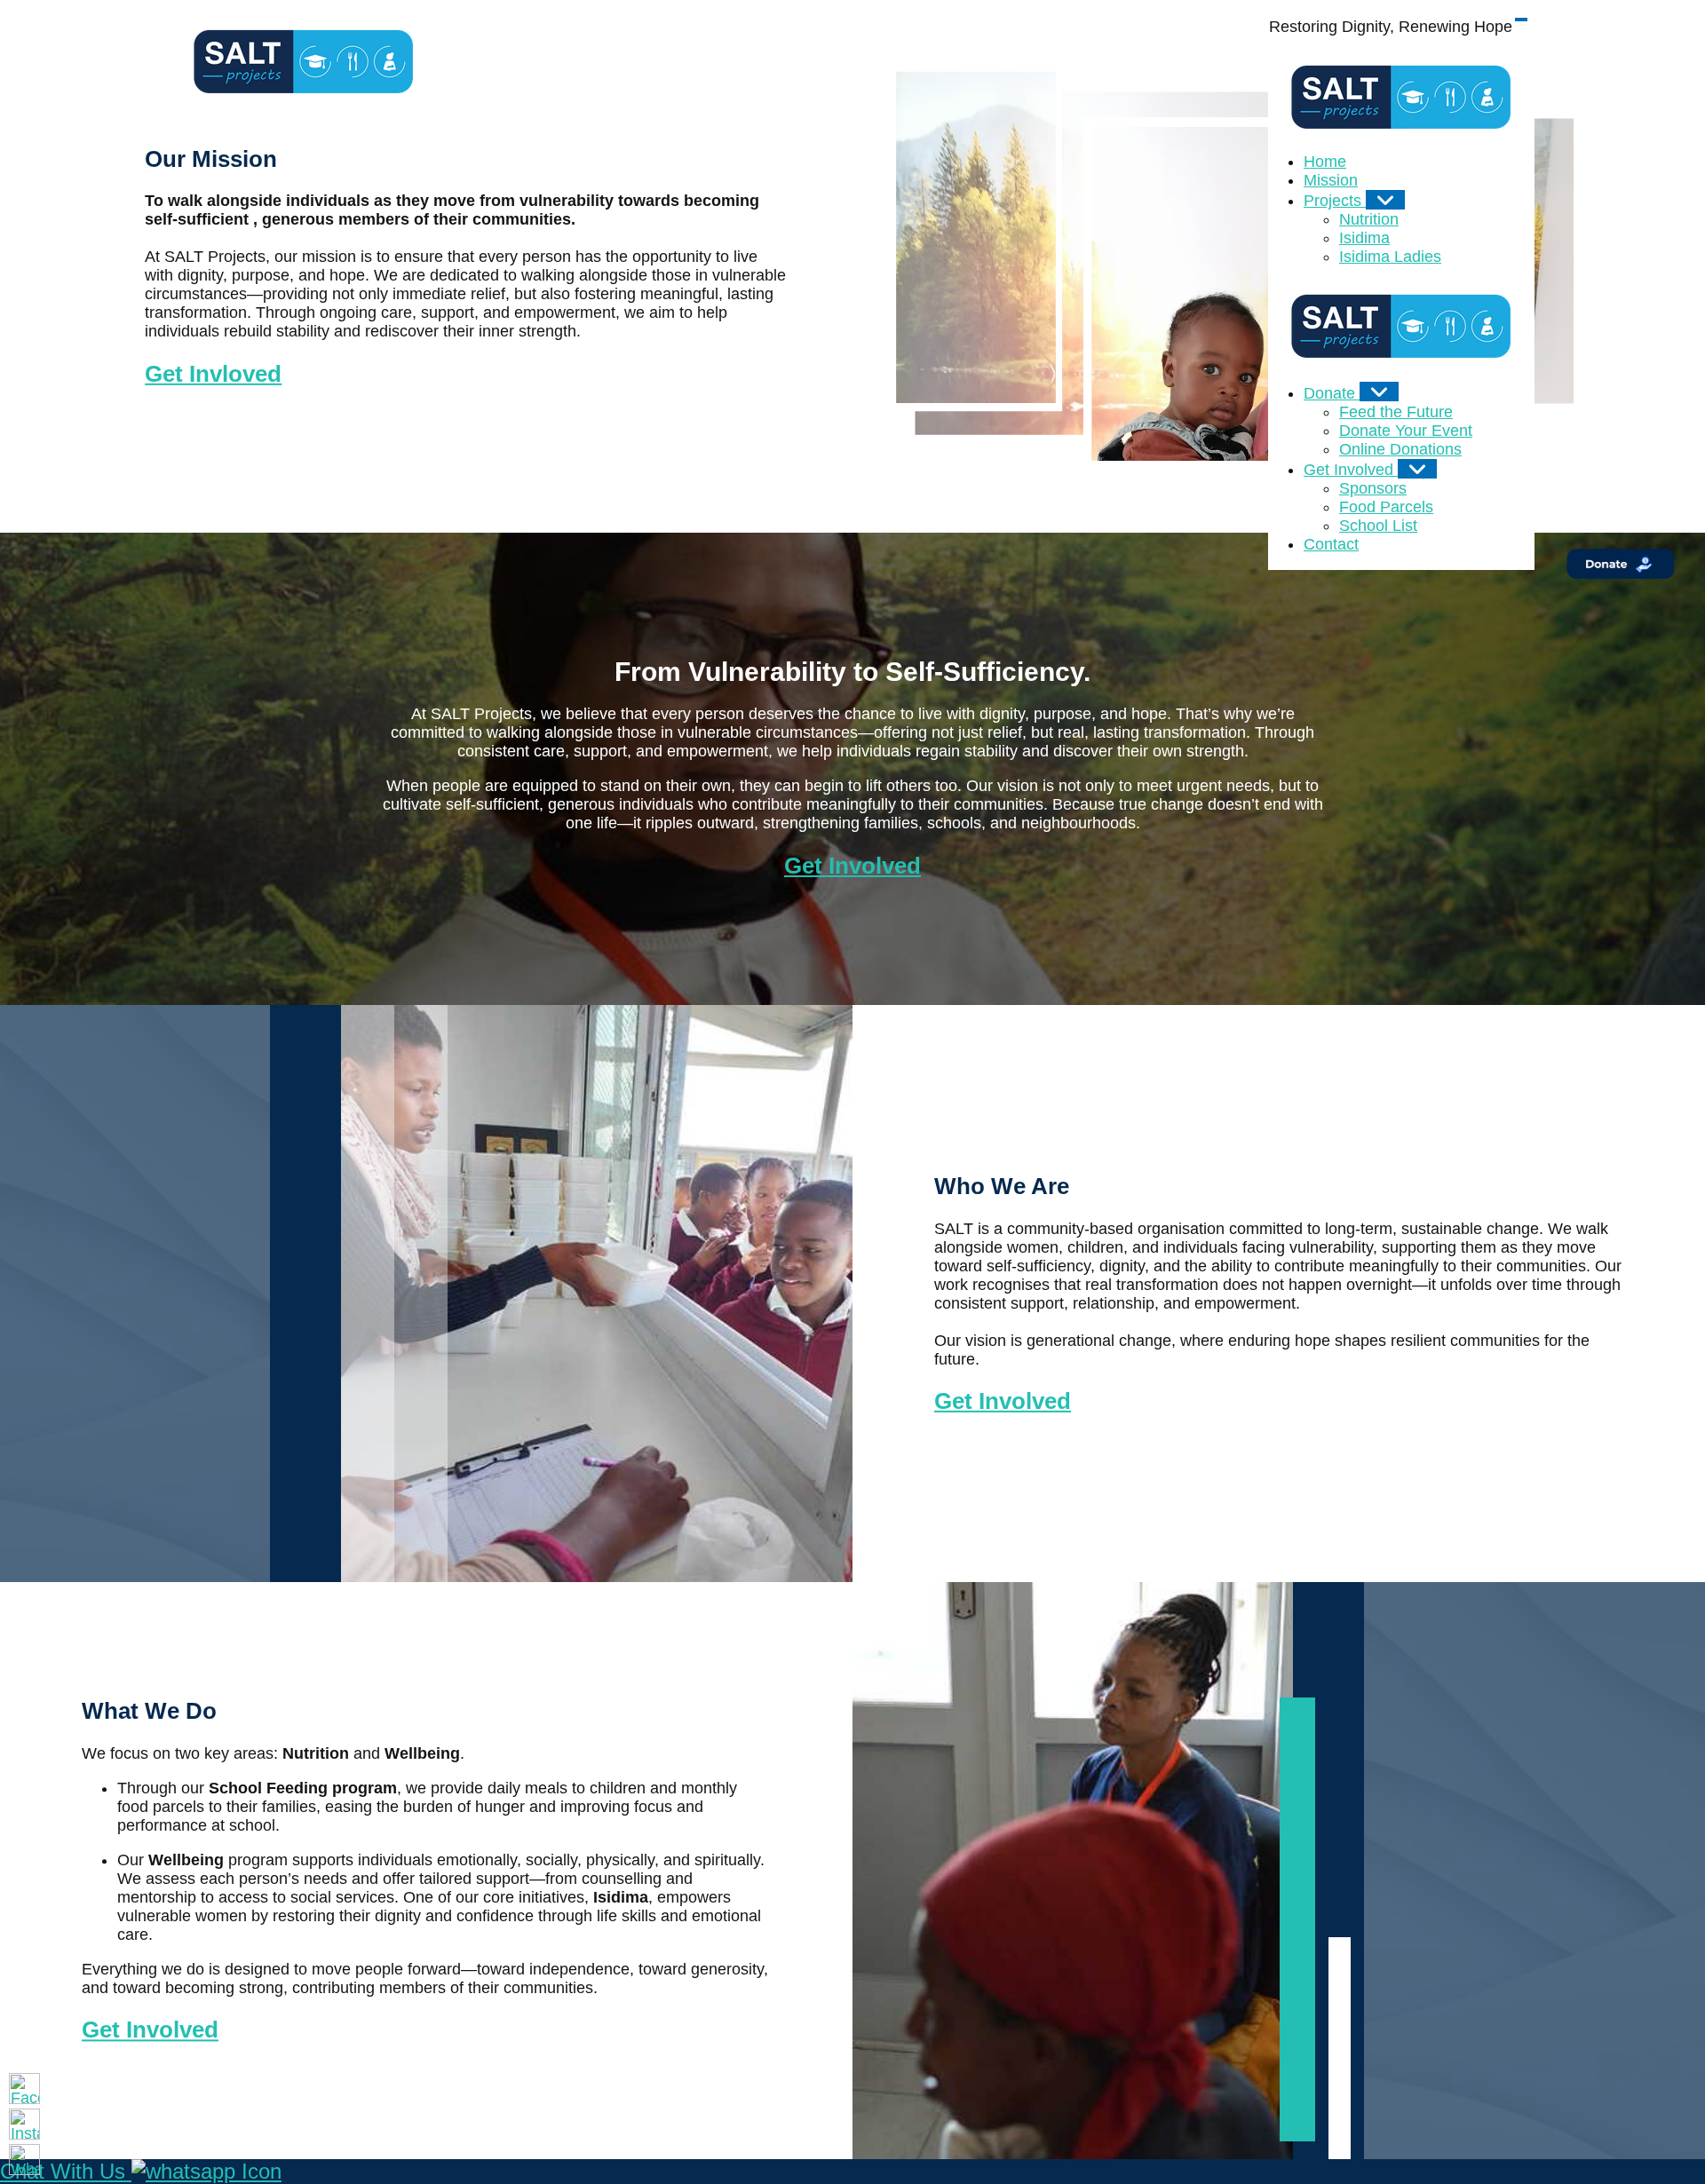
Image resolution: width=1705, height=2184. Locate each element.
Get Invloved (213, 374)
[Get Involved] (1417, 469)
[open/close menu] (1521, 20)
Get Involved (852, 866)
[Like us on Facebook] (24, 2089)
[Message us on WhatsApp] (24, 2160)
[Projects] (1385, 200)
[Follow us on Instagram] (24, 2124)
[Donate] (1379, 392)
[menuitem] (1325, 162)
